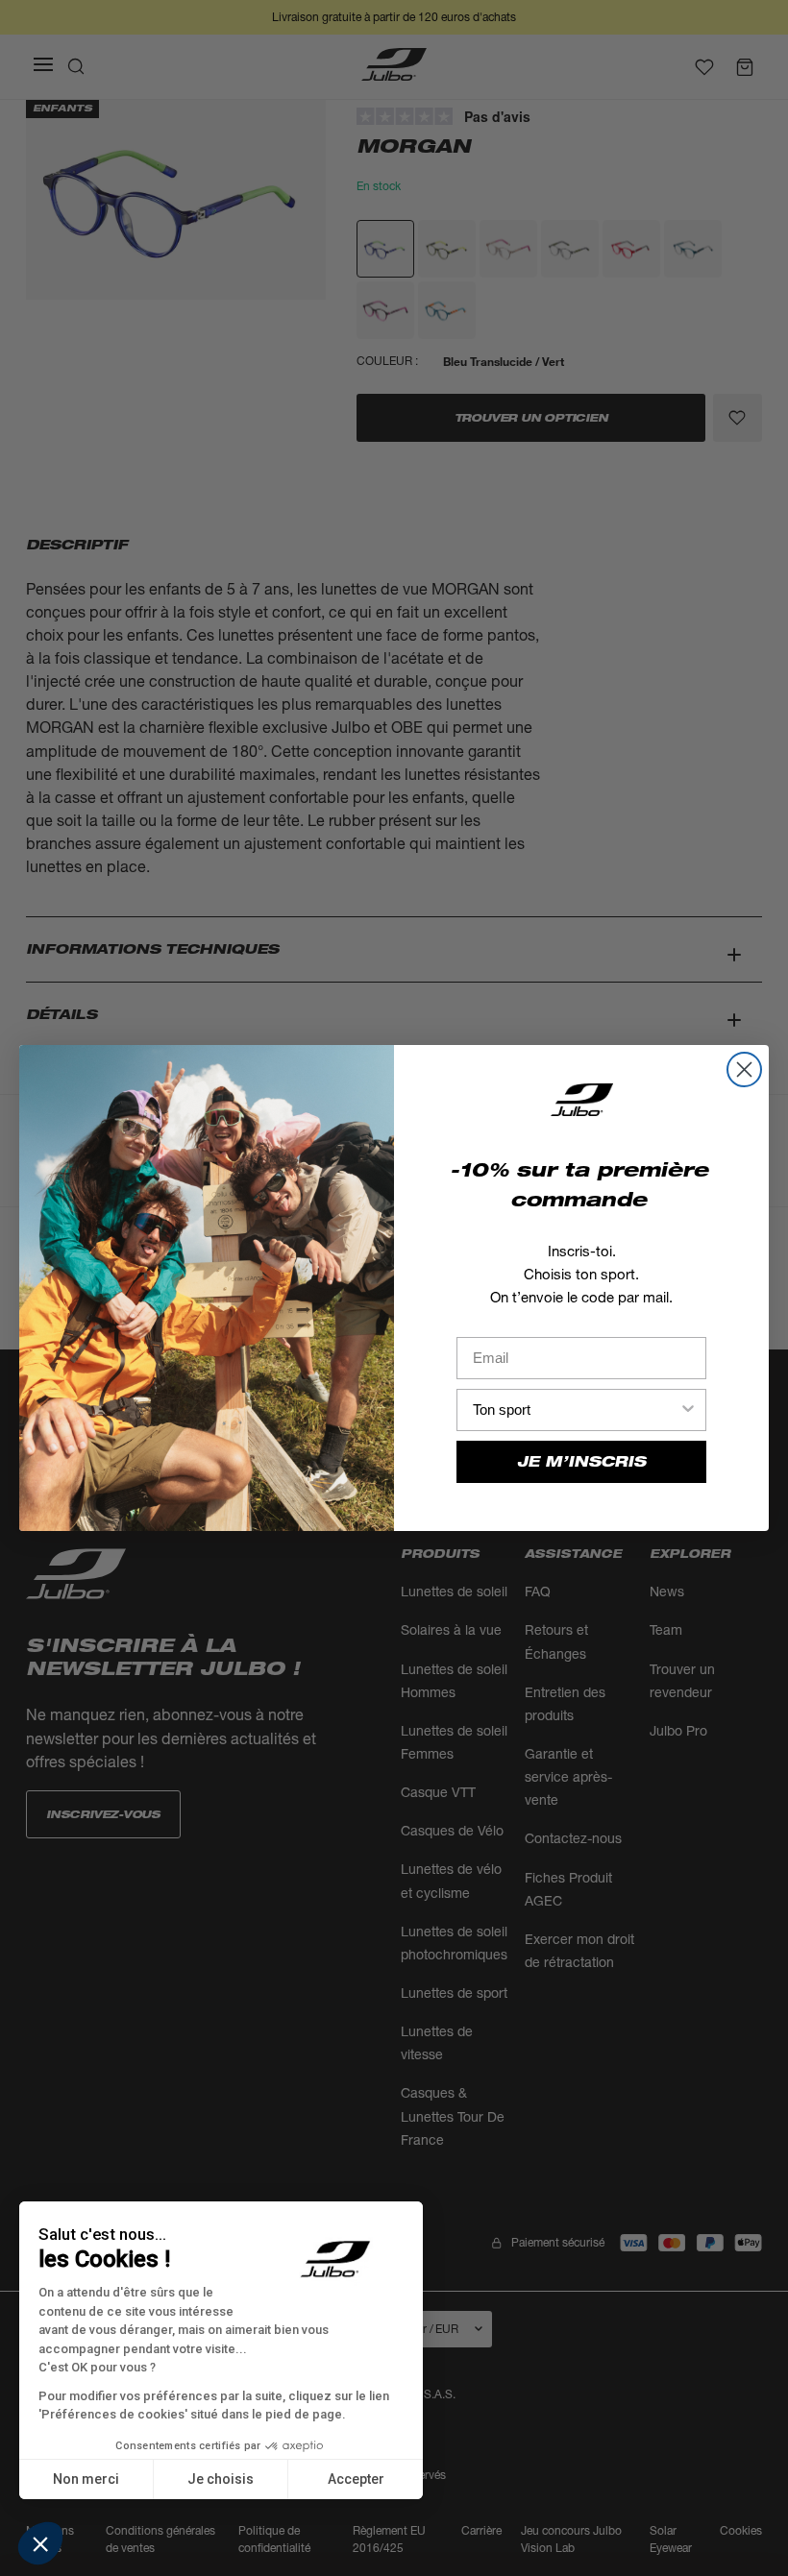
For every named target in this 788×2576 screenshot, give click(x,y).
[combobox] (576, 1410)
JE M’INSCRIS (581, 1461)
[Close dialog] (744, 1069)
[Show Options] (688, 1410)
